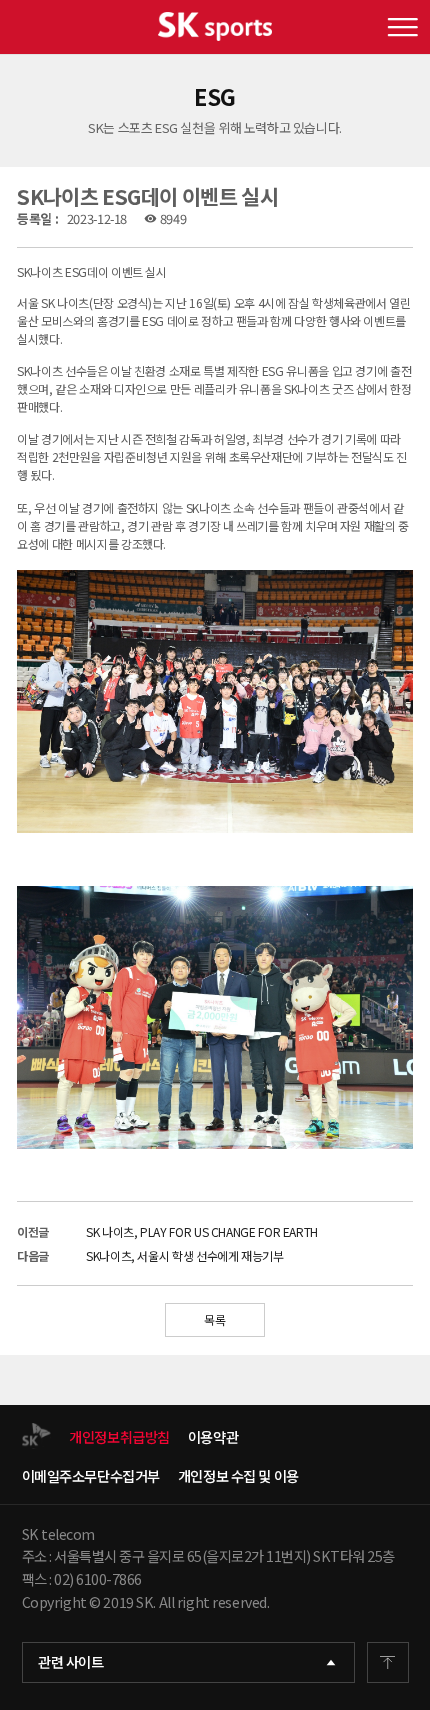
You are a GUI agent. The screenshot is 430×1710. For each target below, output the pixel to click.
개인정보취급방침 (119, 1437)
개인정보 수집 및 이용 (238, 1476)
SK (215, 27)
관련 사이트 (70, 1662)
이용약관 (213, 1437)
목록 (214, 1319)
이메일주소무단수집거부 (91, 1476)
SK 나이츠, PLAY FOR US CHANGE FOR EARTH (202, 1231)
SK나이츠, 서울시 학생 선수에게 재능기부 (185, 1255)
